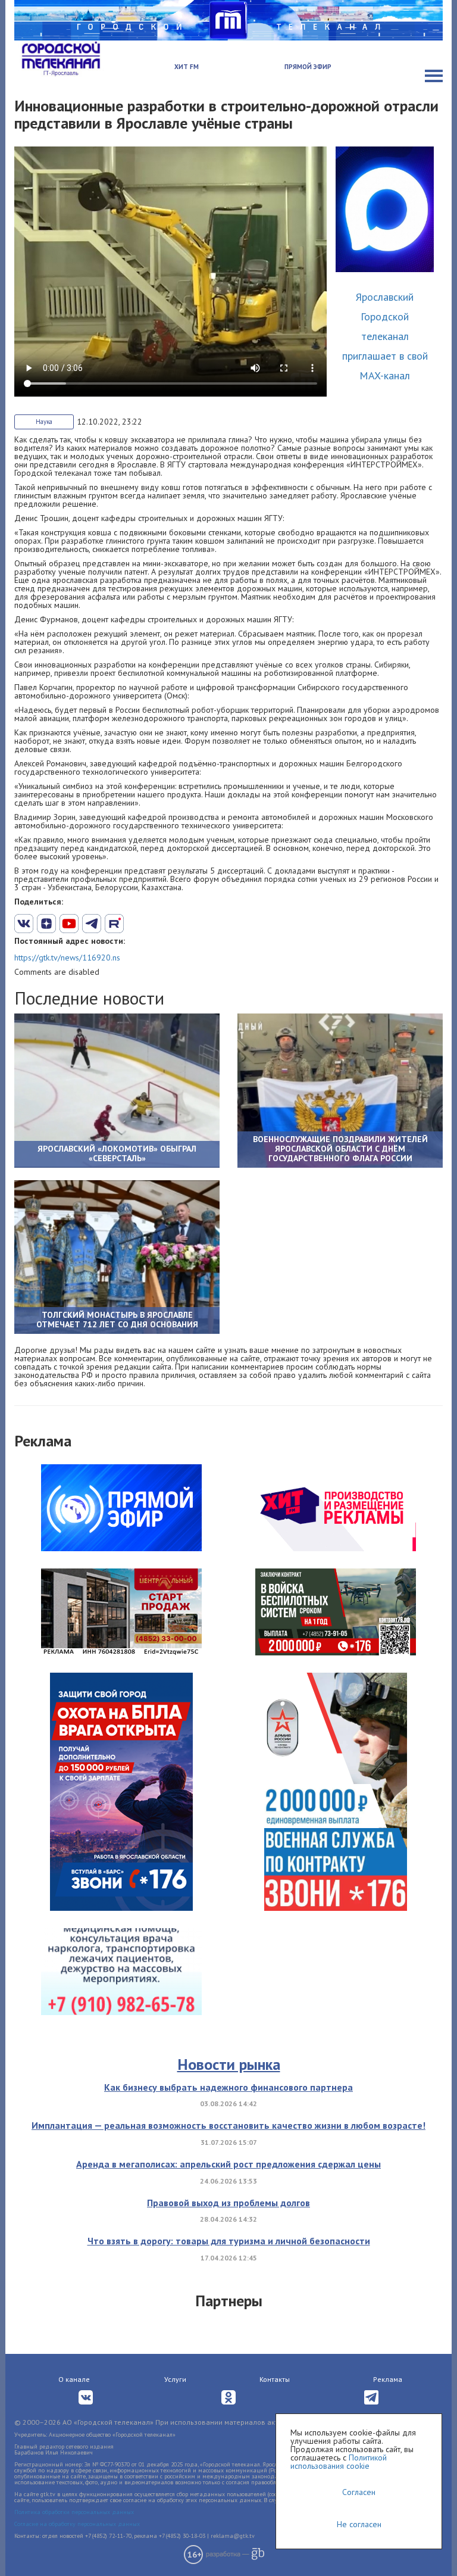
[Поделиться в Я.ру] (159, 924)
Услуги (175, 2379)
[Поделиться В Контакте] (24, 924)
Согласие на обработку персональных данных (77, 2524)
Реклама (388, 2379)
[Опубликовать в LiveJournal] (92, 924)
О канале (74, 2379)
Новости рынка (229, 2064)
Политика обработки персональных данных (74, 2512)
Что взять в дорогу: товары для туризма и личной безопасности (229, 2241)
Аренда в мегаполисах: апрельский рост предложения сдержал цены (228, 2164)
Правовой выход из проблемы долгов (228, 2203)
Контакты (275, 2379)
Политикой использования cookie (339, 2462)
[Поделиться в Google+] (46, 924)
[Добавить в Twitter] (69, 924)
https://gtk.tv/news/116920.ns (67, 958)
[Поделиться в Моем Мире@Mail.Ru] (137, 924)
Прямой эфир (308, 67)
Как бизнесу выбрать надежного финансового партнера (228, 2087)
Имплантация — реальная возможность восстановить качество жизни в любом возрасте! (228, 2125)
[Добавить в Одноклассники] (114, 924)
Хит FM (187, 67)
